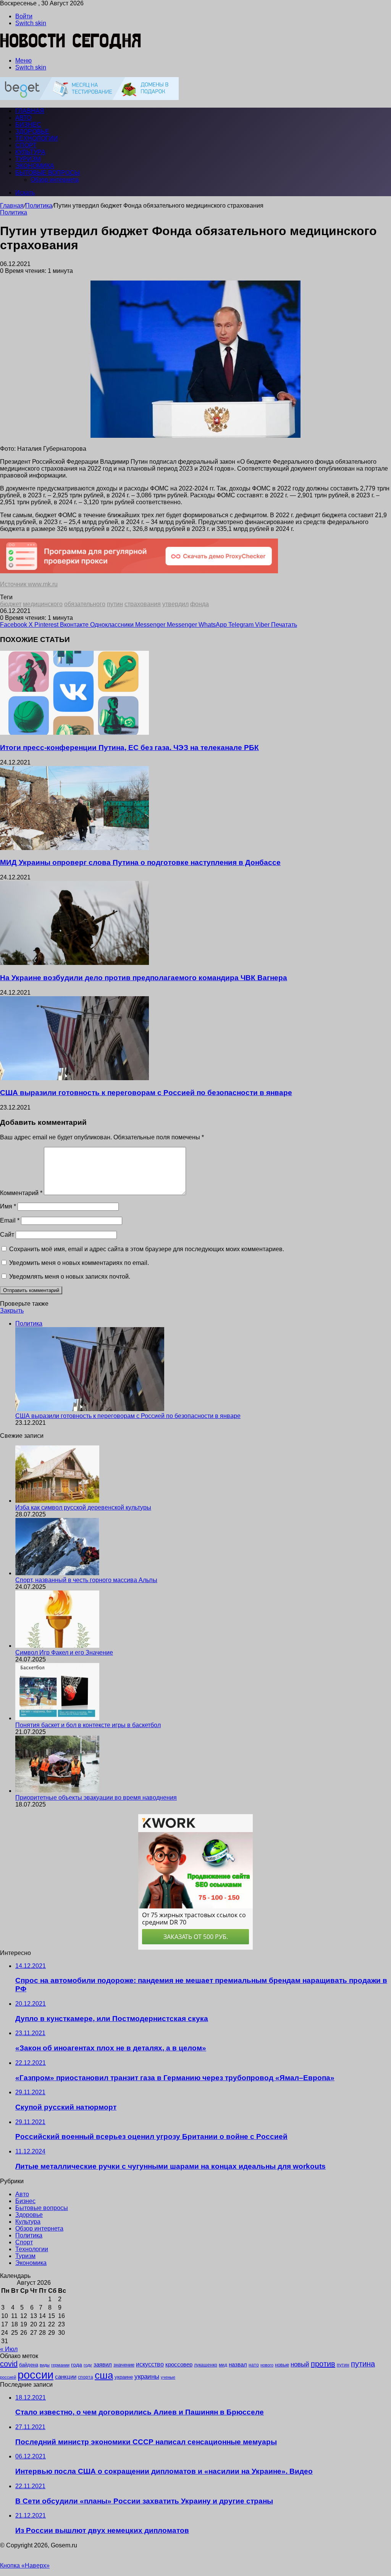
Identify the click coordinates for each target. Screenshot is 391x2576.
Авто (23, 118)
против (323, 2364)
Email (10, 1220)
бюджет (11, 604)
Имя (8, 1206)
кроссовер (179, 2364)
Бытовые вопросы (48, 173)
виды (45, 2365)
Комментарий (21, 1193)
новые (282, 2365)
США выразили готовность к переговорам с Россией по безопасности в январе (146, 1093)
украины (147, 2376)
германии (60, 2365)
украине (124, 2377)
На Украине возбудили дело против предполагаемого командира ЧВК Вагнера (144, 978)
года (77, 2365)
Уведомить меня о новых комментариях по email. (79, 1263)
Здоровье (32, 131)
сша (104, 2375)
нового (267, 2365)
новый (300, 2364)
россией (8, 2377)
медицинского (43, 604)
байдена (29, 2365)
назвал (238, 2364)
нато (254, 2365)
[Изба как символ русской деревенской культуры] (57, 1501)
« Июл (9, 2349)
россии (36, 2375)
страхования (143, 604)
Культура (30, 152)
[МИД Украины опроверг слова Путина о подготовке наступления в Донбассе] (74, 848)
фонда (200, 604)
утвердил (175, 604)
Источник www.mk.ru (29, 584)
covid (9, 2364)
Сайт (7, 1235)
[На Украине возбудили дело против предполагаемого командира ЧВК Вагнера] (74, 963)
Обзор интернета (55, 180)
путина (363, 2364)
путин (115, 604)
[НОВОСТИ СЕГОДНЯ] (71, 48)
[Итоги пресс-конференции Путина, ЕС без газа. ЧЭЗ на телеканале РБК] (74, 733)
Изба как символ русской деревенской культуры (83, 1507)
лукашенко (206, 2365)
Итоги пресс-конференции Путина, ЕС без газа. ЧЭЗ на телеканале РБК (129, 748)
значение (124, 2365)
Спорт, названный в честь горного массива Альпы (86, 1580)
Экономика (35, 166)
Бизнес (28, 125)
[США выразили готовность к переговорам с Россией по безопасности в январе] (74, 1078)
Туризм (28, 159)
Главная (12, 206)
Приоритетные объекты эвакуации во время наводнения (96, 1798)
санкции (66, 2377)
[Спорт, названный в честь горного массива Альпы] (57, 1573)
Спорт (26, 145)
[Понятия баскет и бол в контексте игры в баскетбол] (57, 1718)
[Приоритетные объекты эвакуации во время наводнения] (57, 1791)
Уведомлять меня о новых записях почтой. (70, 1277)
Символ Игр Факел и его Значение (64, 1653)
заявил (103, 2364)
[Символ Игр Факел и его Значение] (57, 1646)
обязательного (85, 604)
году (88, 2365)
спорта (86, 2377)
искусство (150, 2364)
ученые (168, 2377)
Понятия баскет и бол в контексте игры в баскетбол (88, 1725)
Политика (39, 206)
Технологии (37, 138)
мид (223, 2365)
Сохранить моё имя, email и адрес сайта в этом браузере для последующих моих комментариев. (147, 1249)
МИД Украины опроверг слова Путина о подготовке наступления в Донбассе (140, 862)
